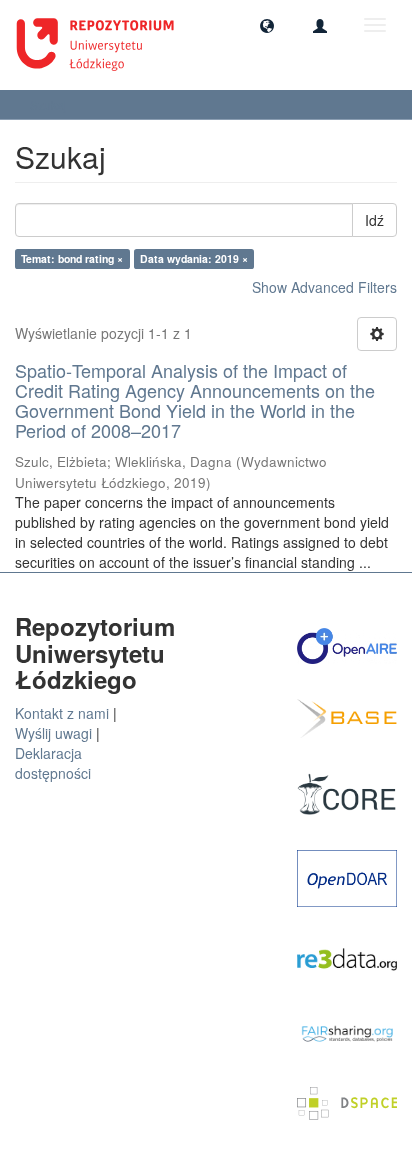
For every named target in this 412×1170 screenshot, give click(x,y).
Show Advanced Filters (324, 287)
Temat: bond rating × (72, 258)
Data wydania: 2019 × (194, 258)
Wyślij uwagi (53, 733)
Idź (374, 220)
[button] (267, 25)
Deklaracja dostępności (53, 763)
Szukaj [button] (50, 104)
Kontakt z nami (62, 713)
